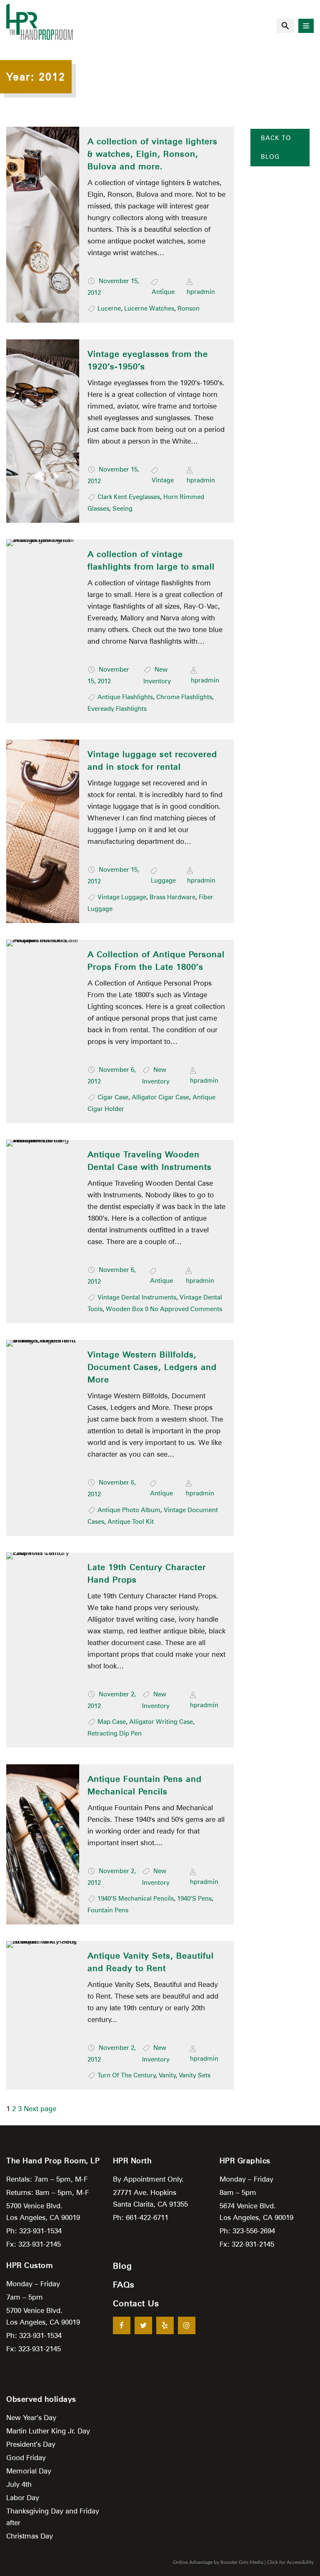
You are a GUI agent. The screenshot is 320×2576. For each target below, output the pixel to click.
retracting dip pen (115, 1733)
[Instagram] (187, 2325)
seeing (122, 509)
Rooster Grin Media (242, 2562)
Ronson (189, 309)
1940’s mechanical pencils (136, 1899)
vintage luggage (122, 897)
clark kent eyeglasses (129, 497)
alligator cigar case (160, 1097)
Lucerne (109, 309)
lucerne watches (149, 309)
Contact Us (136, 2303)
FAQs (124, 2285)
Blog (122, 2266)
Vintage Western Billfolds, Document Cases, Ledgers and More (152, 1367)
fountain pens (108, 1910)
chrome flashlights (184, 697)
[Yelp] (165, 2325)
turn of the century (127, 2075)
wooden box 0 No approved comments (164, 1309)
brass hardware (172, 897)
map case (112, 1722)
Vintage (163, 480)
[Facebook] (122, 2325)
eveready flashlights (117, 709)
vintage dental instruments (137, 1297)
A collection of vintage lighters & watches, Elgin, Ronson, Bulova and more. (152, 154)
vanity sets (195, 2075)
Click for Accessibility (290, 2562)
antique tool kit (131, 1522)
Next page (40, 2109)
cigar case (113, 1097)
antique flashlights (125, 697)
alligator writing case (161, 1722)
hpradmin (201, 292)
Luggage (163, 880)
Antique (163, 292)
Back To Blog (276, 147)
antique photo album (129, 1510)
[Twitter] (143, 2325)
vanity (167, 2075)
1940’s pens (194, 1899)
